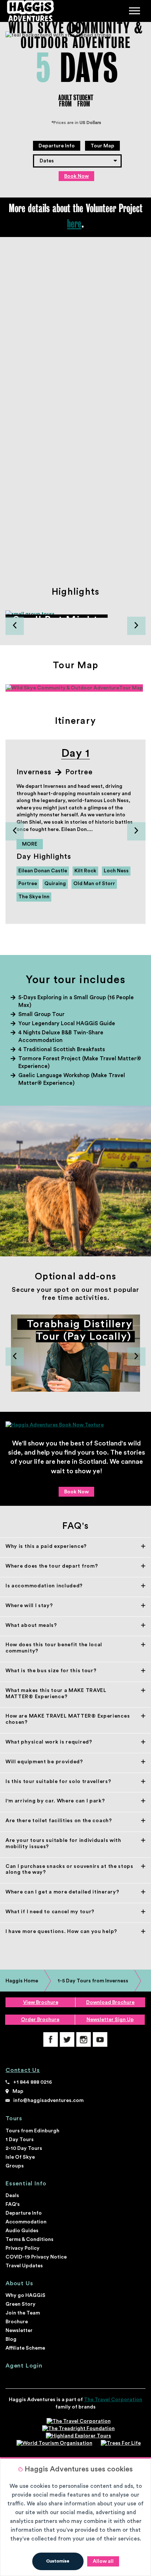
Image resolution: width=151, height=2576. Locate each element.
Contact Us (23, 2070)
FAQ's (13, 2204)
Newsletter (19, 2331)
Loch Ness (116, 871)
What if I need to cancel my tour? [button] (50, 1912)
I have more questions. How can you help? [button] (61, 1932)
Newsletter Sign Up (110, 2020)
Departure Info (57, 146)
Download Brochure (110, 2002)
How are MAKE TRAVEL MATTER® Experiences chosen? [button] (68, 1719)
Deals (12, 2196)
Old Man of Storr (94, 884)
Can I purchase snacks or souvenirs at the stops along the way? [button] (69, 1870)
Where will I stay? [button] (29, 1606)
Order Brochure (40, 2020)
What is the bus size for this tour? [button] (51, 1671)
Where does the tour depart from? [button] (52, 1566)
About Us (19, 2283)
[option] (75, 618)
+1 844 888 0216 (33, 2082)
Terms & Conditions (30, 2240)
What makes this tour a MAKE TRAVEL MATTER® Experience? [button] (56, 1694)
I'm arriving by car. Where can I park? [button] (55, 1801)
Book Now (76, 176)
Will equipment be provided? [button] (44, 1762)
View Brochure (41, 2002)
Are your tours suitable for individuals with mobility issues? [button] (63, 1844)
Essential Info (26, 2184)
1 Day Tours (20, 2140)
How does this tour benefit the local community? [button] (54, 1648)
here (74, 223)
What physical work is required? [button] (49, 1742)
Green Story (21, 2304)
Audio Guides (22, 2231)
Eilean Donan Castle (43, 871)
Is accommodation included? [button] (44, 1586)
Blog (11, 2339)
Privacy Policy (23, 2248)
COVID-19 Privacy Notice (36, 2257)
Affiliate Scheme (25, 2348)
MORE (30, 844)
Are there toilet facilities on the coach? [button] (59, 1821)
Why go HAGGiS (25, 2295)
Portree (28, 884)
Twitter (67, 2039)
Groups (15, 2166)
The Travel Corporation (113, 2400)
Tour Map (102, 146)
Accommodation (26, 2222)
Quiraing (55, 884)
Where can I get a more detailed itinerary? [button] (62, 1892)
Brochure (17, 2322)
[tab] (75, 1546)
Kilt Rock (85, 871)
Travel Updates (24, 2266)
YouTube (100, 2039)
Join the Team (23, 2313)
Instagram (84, 2039)
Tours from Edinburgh (32, 2131)
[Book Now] (75, 1425)
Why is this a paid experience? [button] (46, 1546)
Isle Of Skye (20, 2157)
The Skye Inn (34, 897)
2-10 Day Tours (24, 2148)
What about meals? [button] (31, 1625)
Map (18, 2091)
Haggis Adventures (30, 11)
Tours (14, 2118)
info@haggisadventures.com (48, 2101)
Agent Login (24, 2366)
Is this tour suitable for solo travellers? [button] (58, 1782)
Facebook (51, 2039)
